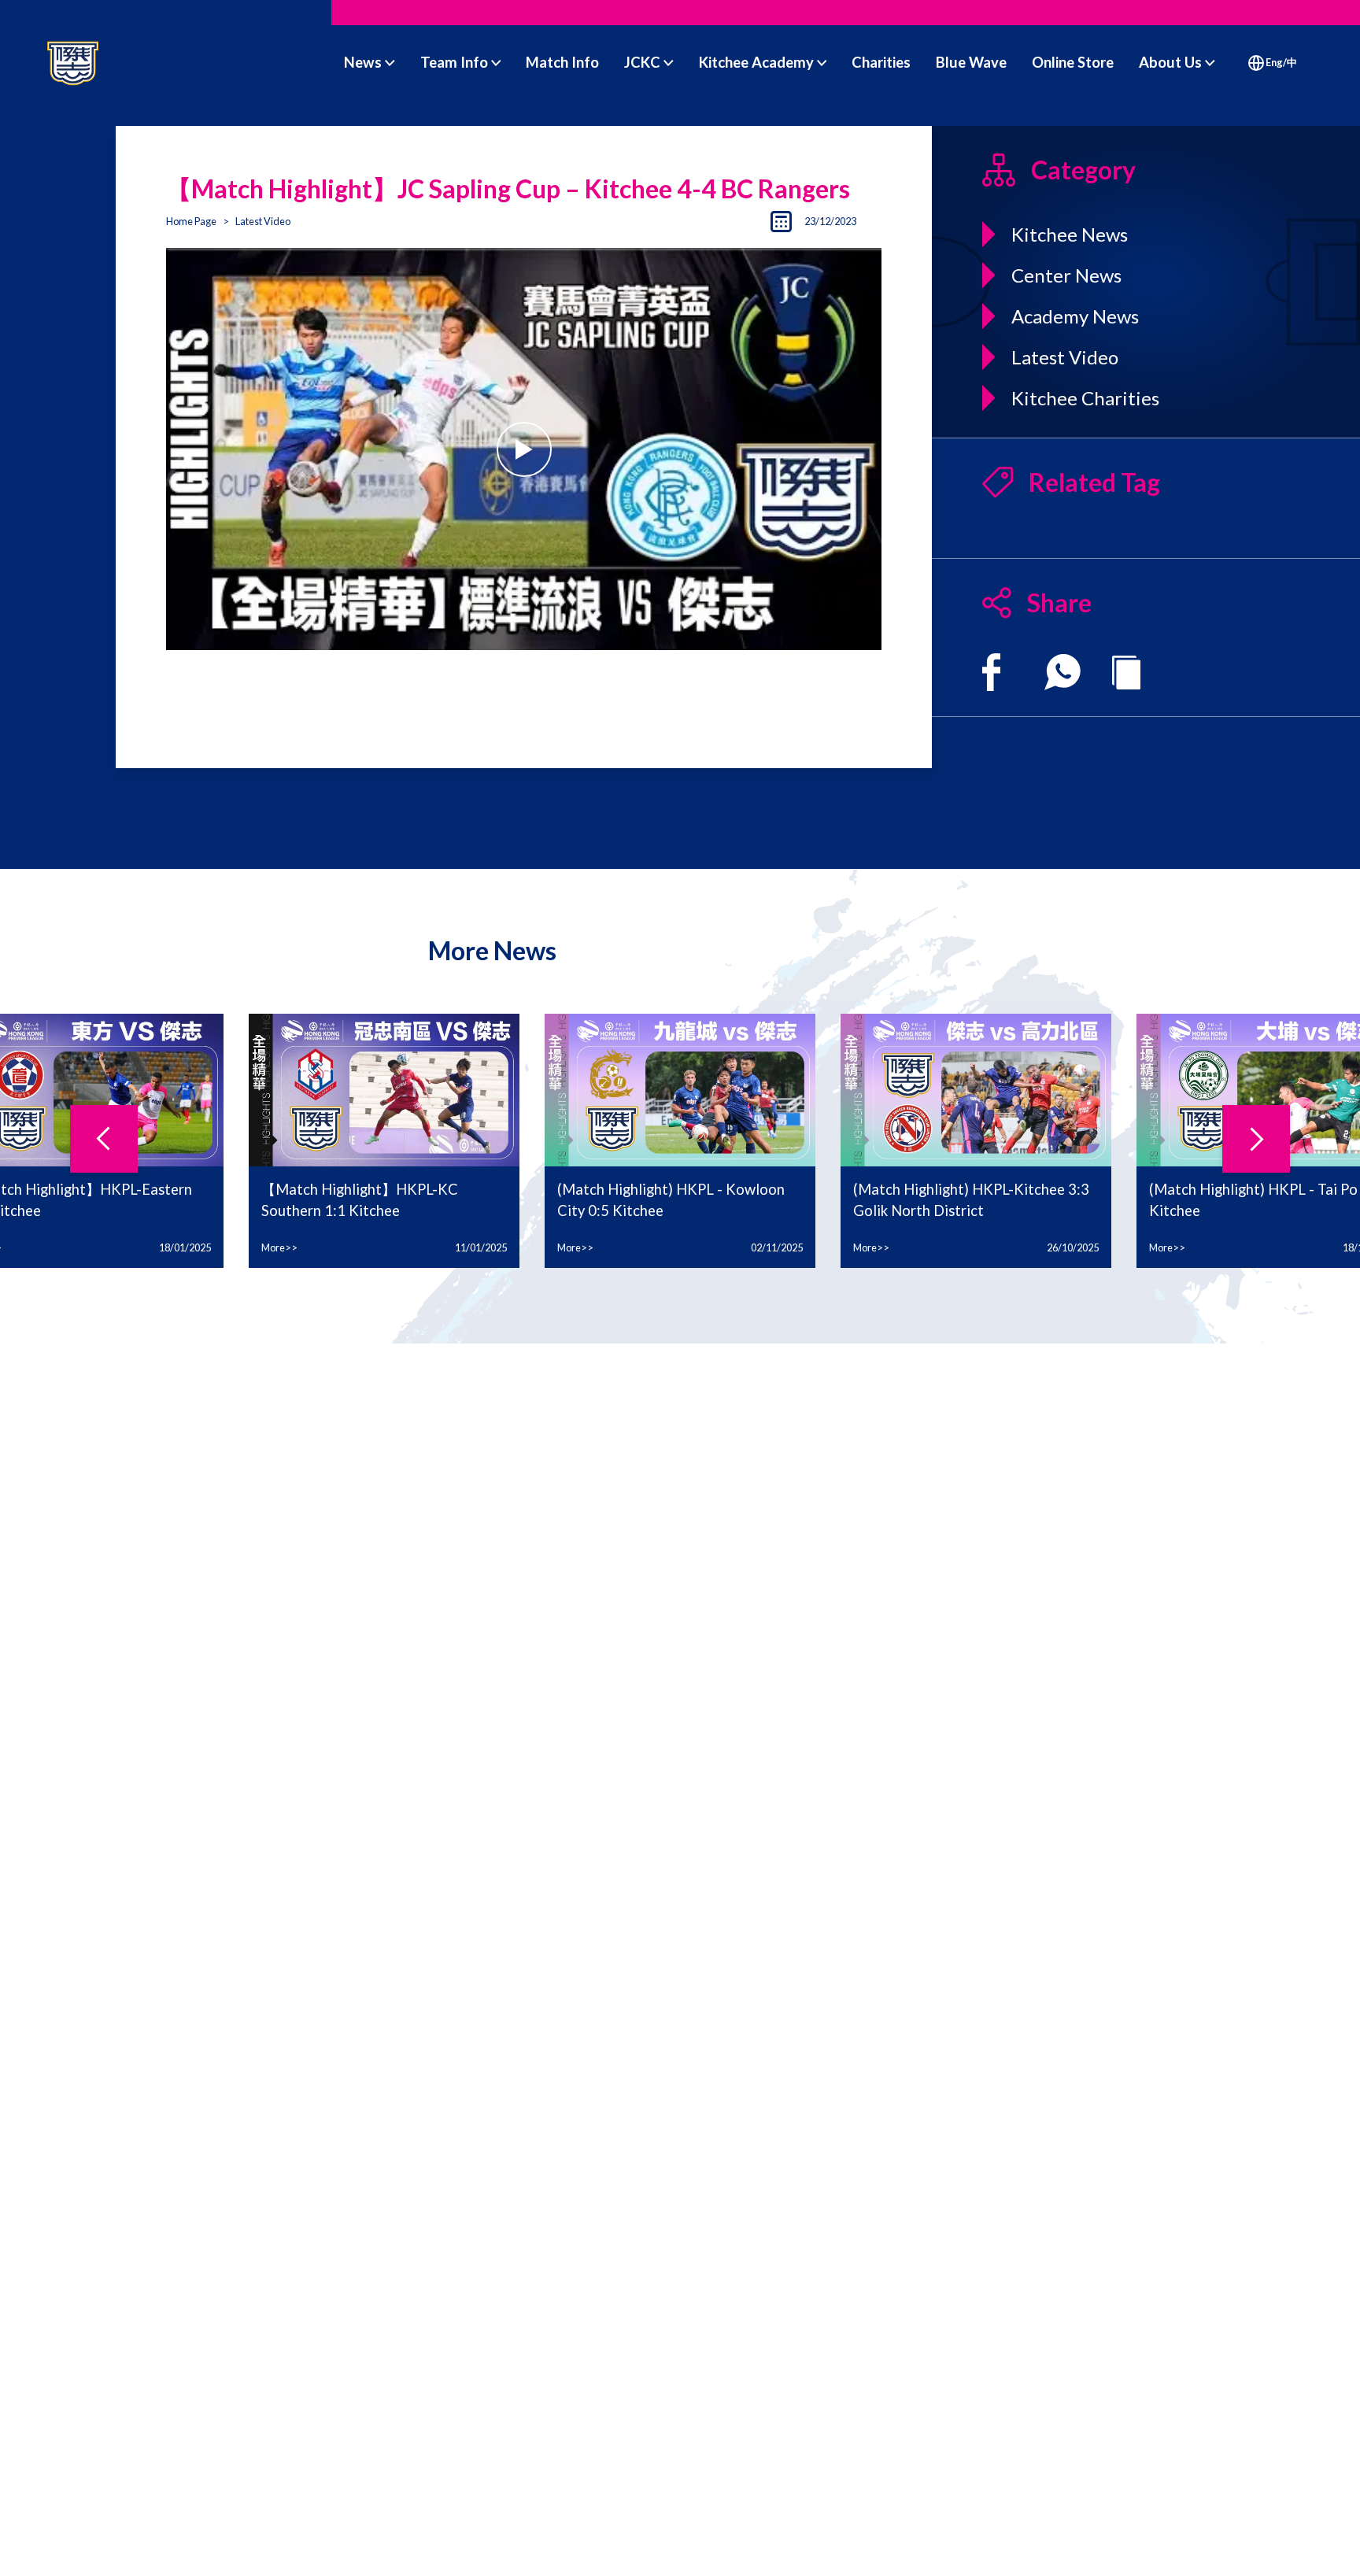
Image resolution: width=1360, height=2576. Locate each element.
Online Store (1073, 62)
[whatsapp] (1062, 672)
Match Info (562, 62)
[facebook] (991, 672)
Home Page (191, 221)
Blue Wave (971, 62)
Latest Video (263, 221)
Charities (881, 62)
